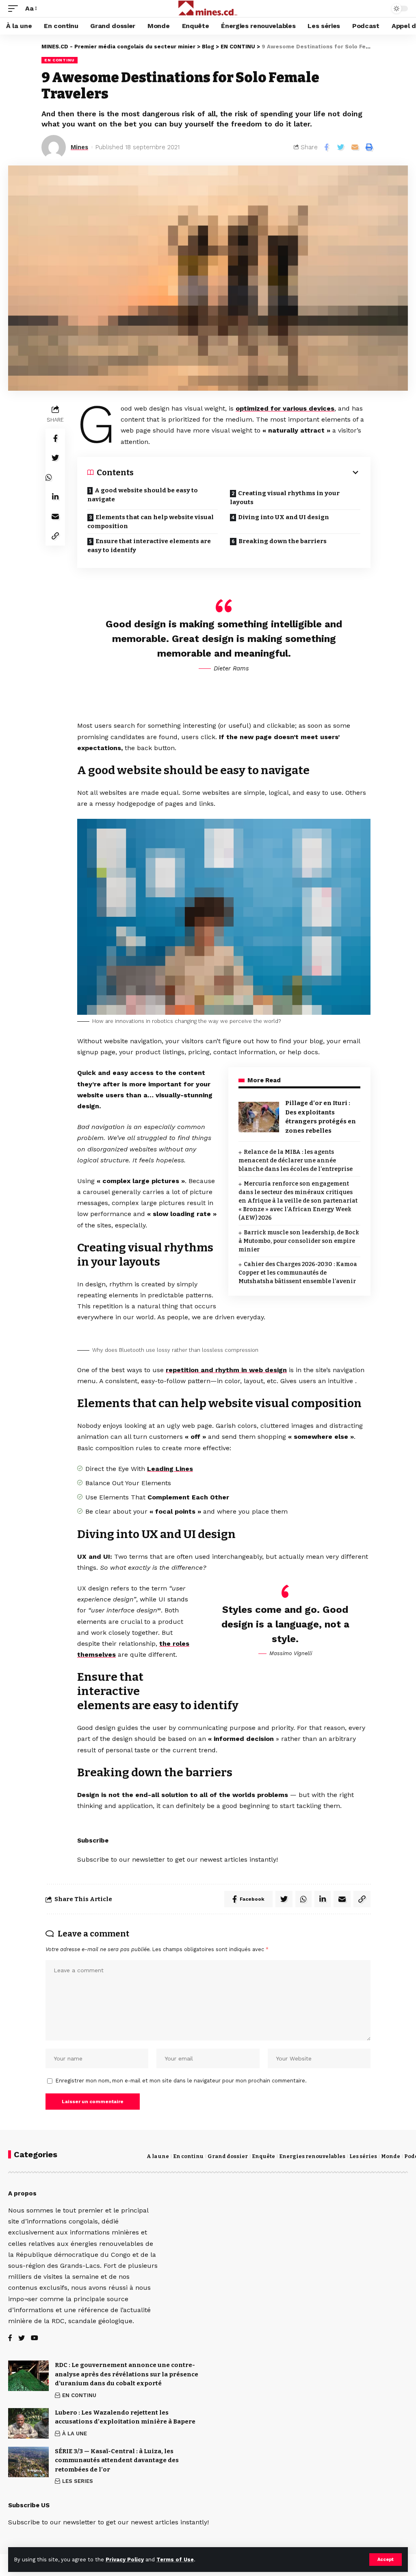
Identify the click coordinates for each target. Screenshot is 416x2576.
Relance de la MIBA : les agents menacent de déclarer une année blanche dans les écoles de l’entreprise (296, 1161)
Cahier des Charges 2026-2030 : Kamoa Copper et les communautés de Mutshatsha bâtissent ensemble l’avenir (298, 1273)
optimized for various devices (285, 408)
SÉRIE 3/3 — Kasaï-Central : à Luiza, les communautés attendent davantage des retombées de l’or (117, 2460)
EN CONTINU (60, 60)
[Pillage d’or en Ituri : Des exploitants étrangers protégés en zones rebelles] (259, 1117)
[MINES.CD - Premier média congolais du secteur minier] (208, 9)
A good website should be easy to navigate (143, 495)
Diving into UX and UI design (284, 517)
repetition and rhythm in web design (226, 1370)
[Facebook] (10, 2338)
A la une (158, 2156)
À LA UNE (75, 2433)
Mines (79, 147)
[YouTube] (35, 2338)
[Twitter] (22, 2338)
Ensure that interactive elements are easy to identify (149, 546)
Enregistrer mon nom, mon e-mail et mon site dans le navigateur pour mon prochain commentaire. (181, 2081)
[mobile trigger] (15, 8)
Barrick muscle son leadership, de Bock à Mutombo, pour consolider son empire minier (299, 1241)
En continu (188, 2156)
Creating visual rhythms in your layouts (285, 498)
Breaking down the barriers (283, 541)
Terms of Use (175, 2560)
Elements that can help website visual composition (151, 522)
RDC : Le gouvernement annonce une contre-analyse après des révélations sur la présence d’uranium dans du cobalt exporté (127, 2374)
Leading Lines (170, 1469)
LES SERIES (78, 2481)
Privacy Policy (125, 2560)
